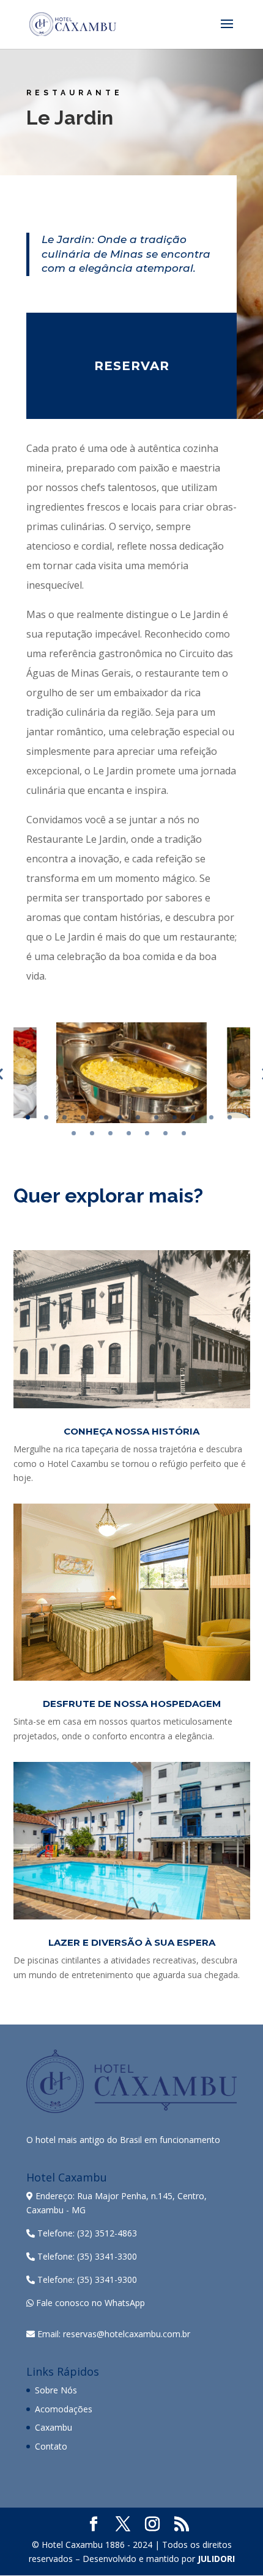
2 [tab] (46, 1117)
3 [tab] (65, 1117)
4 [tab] (83, 1117)
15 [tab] (110, 1133)
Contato (51, 2446)
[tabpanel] (132, 1073)
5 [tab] (101, 1117)
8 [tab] (156, 1117)
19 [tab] (184, 1133)
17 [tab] (147, 1133)
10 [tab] (193, 1117)
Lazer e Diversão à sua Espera (132, 1942)
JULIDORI (216, 2559)
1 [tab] (28, 1117)
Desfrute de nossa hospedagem (132, 1704)
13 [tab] (74, 1133)
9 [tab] (175, 1117)
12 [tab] (230, 1117)
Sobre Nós (56, 2390)
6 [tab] (120, 1117)
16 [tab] (129, 1133)
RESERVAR (132, 366)
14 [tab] (92, 1133)
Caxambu (54, 2427)
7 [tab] (138, 1117)
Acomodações (64, 2409)
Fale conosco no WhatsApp (89, 2303)
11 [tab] (211, 1117)
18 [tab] (165, 1133)
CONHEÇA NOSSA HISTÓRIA (131, 1431)
